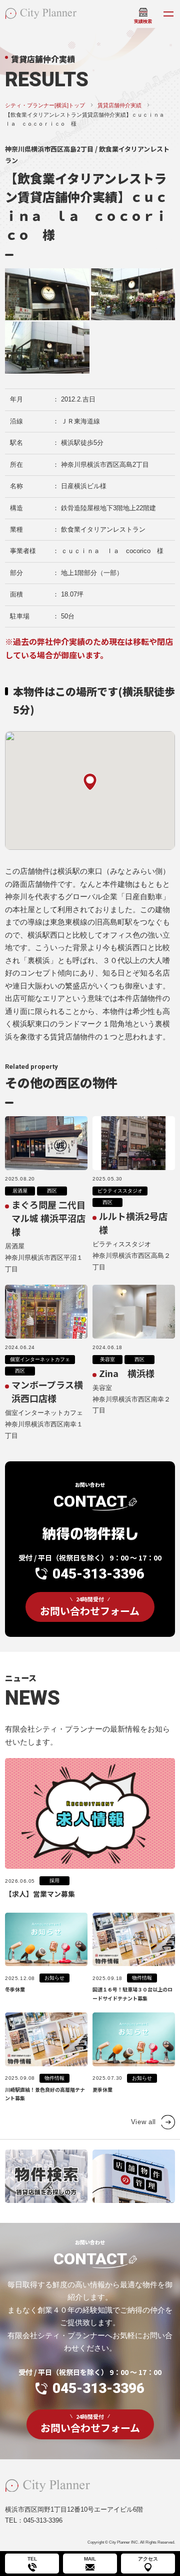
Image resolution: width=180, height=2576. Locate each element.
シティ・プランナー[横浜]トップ (45, 105)
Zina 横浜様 (127, 1373)
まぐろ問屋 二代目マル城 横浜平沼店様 (48, 1218)
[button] (90, 782)
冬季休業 (15, 1989)
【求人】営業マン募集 (40, 1894)
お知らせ (54, 1978)
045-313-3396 (98, 1574)
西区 (52, 1191)
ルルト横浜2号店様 (133, 1223)
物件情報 (142, 1978)
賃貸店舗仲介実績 (119, 105)
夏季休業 (102, 2089)
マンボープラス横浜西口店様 (47, 1391)
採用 (54, 1881)
